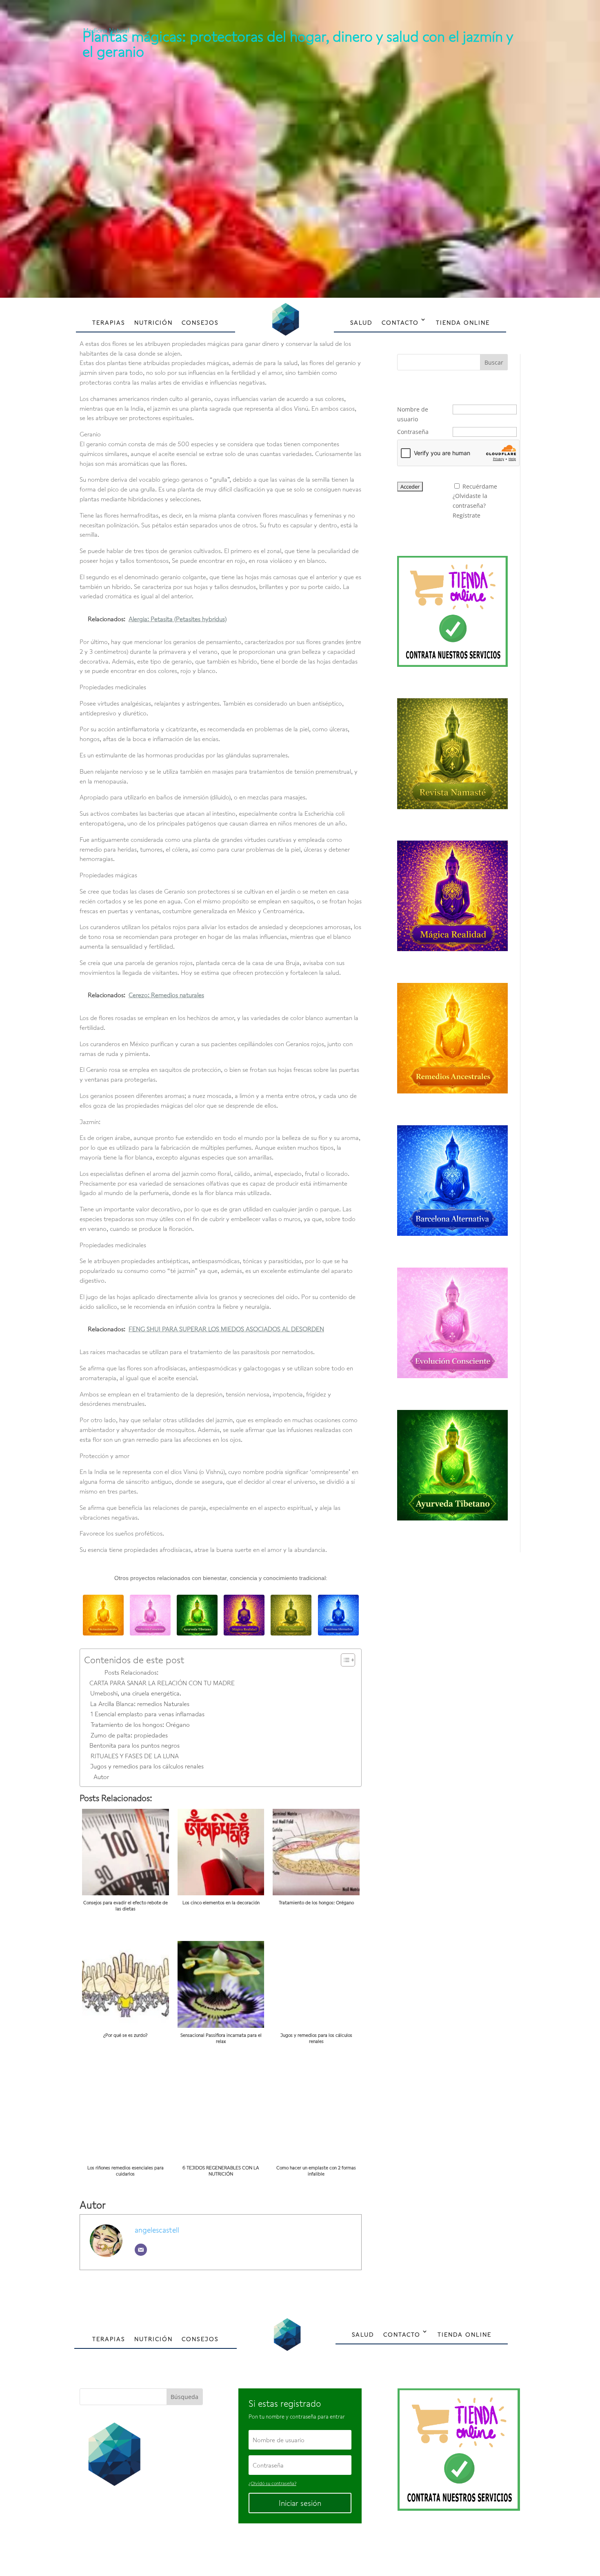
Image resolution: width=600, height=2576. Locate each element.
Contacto (400, 322)
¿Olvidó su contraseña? (272, 2483)
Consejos (200, 322)
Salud (361, 322)
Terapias (109, 322)
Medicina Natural (106, 30)
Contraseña (413, 432)
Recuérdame (480, 486)
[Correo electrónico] (141, 2250)
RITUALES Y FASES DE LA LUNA (135, 1756)
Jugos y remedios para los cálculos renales (147, 1766)
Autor (101, 1777)
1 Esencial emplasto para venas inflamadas (148, 1714)
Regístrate (467, 515)
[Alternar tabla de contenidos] (344, 1660)
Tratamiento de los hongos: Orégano (140, 1724)
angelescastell (157, 2230)
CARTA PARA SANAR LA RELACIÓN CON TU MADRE (162, 1683)
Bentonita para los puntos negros (134, 1745)
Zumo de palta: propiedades (129, 1735)
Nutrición (153, 322)
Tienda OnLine (463, 322)
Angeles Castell (274, 2550)
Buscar (494, 362)
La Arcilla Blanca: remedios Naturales (140, 1704)
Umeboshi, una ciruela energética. (136, 1693)
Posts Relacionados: (131, 1672)
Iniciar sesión (300, 2503)
